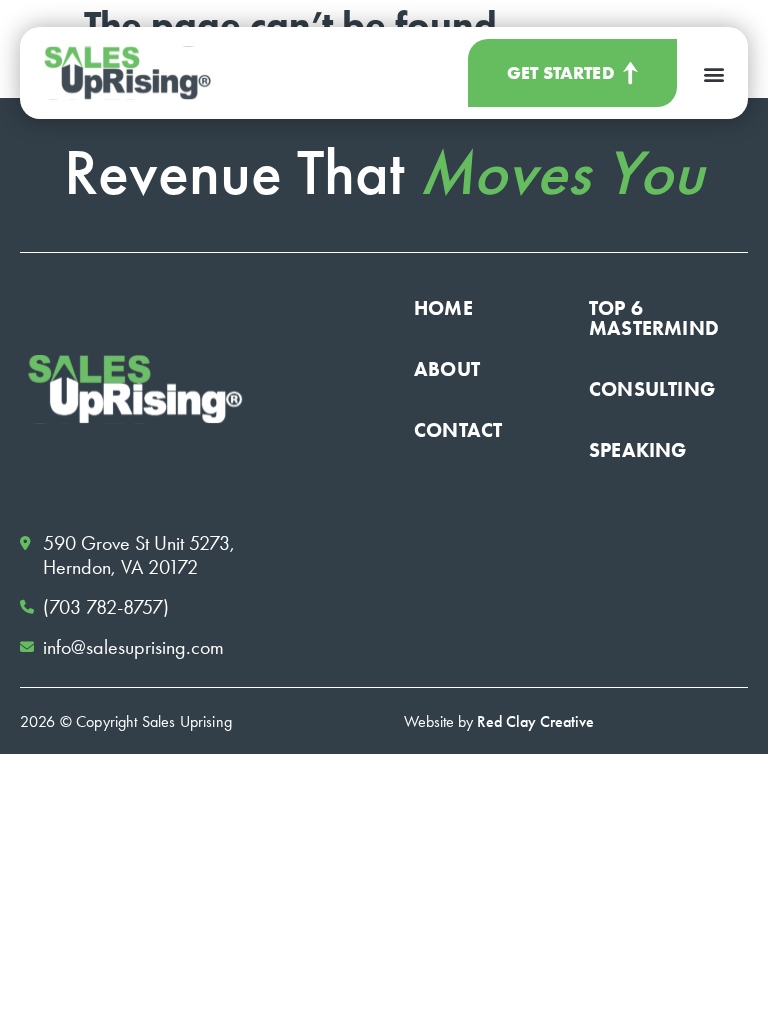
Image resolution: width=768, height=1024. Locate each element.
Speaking (638, 450)
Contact (458, 430)
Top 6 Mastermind (654, 318)
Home (443, 308)
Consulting (652, 389)
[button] (713, 73)
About (447, 369)
